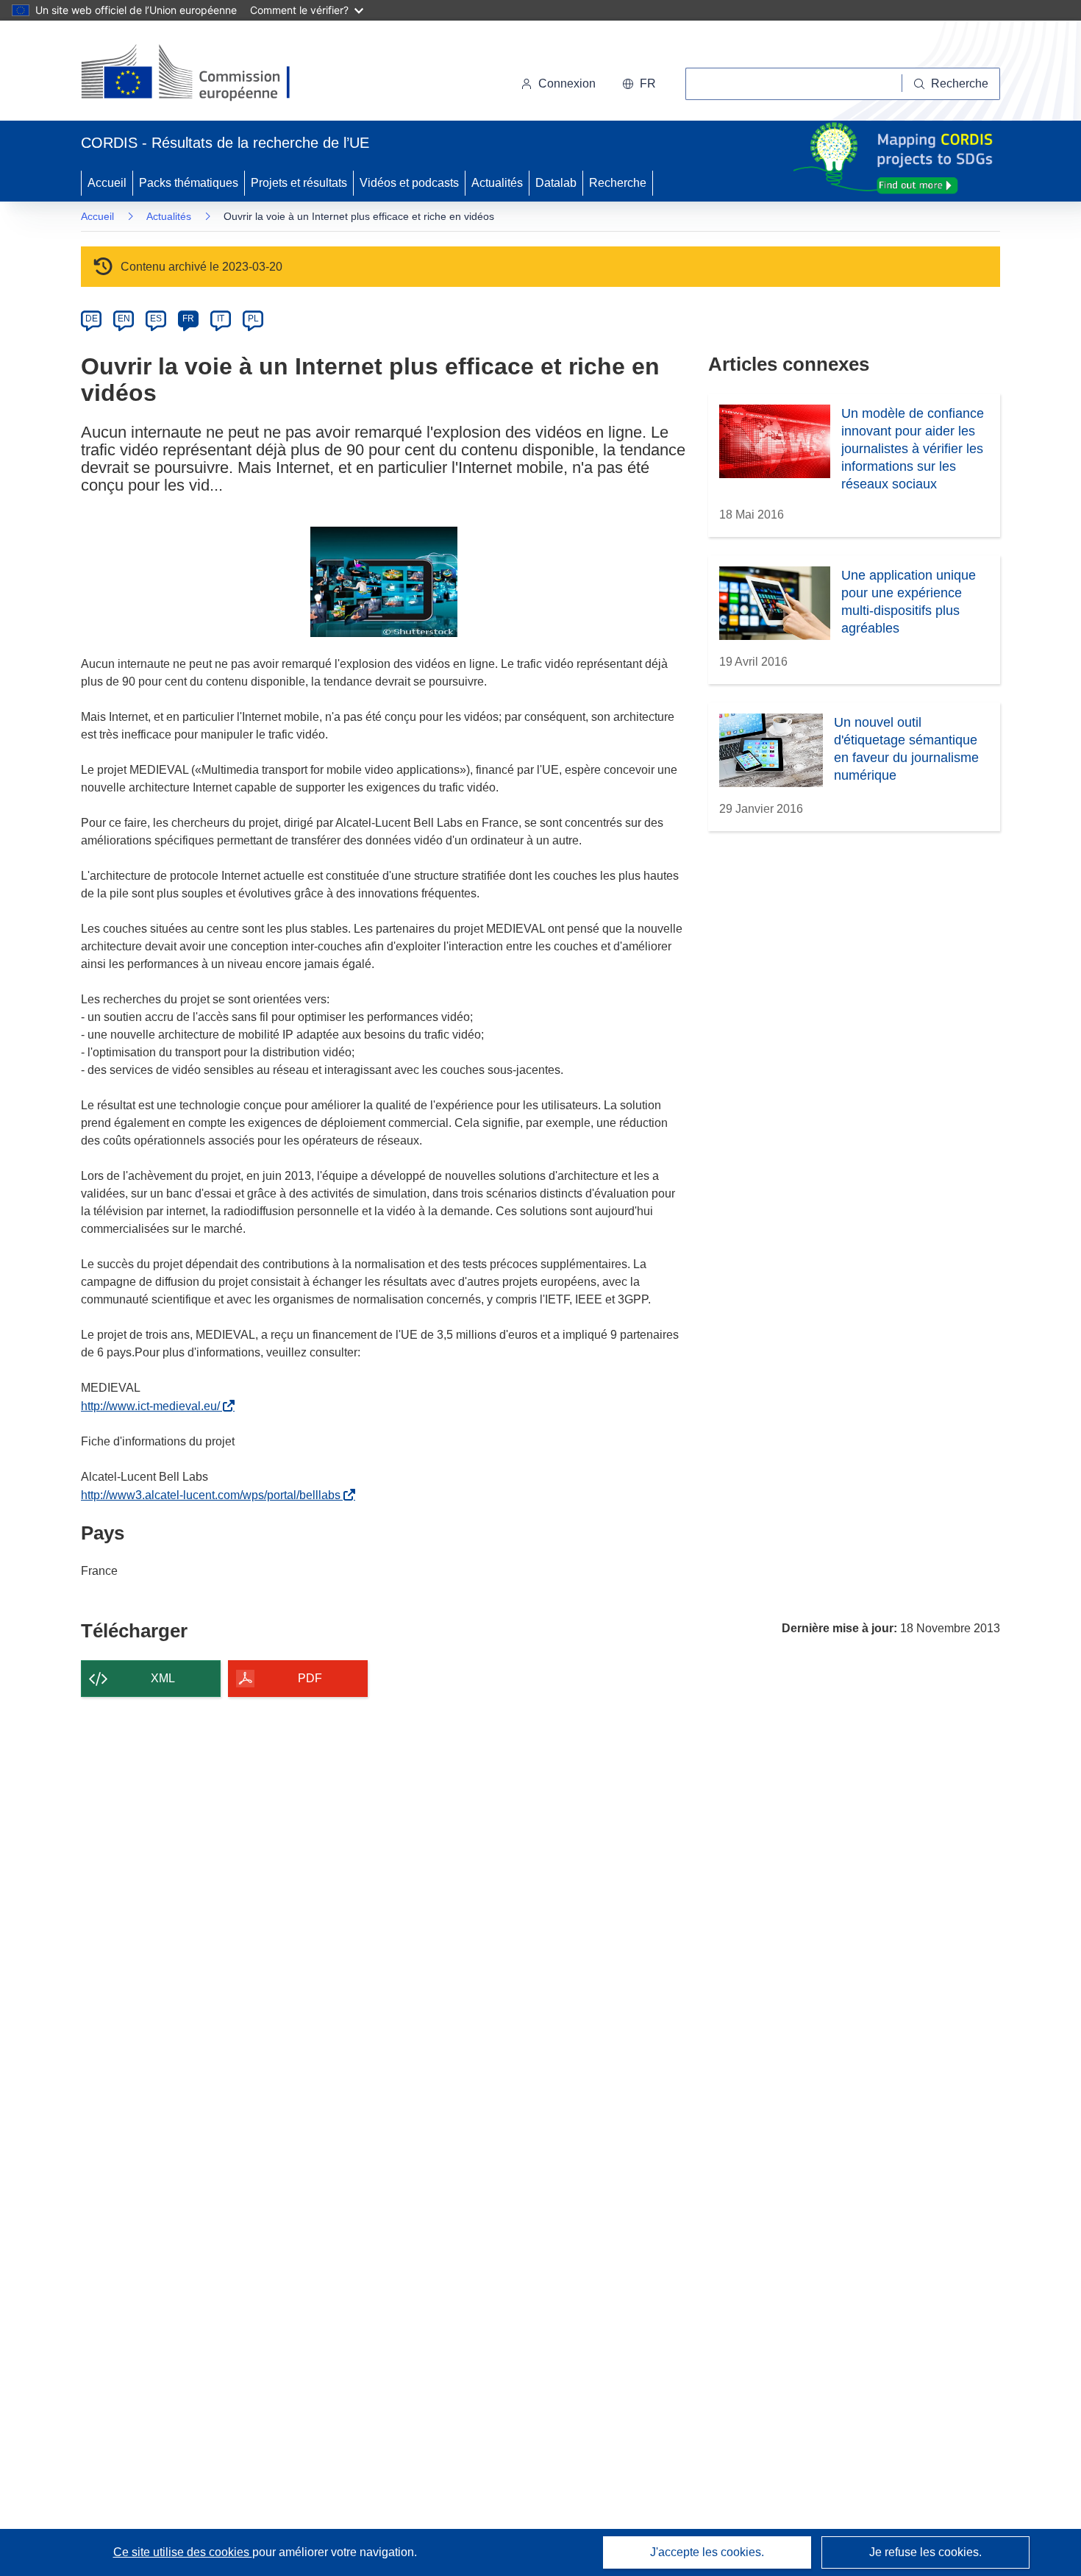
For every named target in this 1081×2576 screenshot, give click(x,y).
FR (188, 319)
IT (221, 319)
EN (124, 319)
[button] (639, 84)
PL (253, 319)
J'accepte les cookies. (707, 2552)
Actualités (497, 183)
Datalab (556, 183)
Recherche (618, 183)
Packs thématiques (189, 183)
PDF (310, 1678)
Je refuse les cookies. (925, 2552)
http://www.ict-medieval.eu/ (153, 1406)
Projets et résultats (299, 183)
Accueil (107, 183)
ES (156, 319)
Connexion (567, 83)
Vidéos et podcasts (409, 183)
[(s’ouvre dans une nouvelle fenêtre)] (200, 74)
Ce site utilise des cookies (183, 2552)
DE (92, 319)
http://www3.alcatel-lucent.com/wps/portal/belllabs (214, 1495)
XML (163, 1678)
